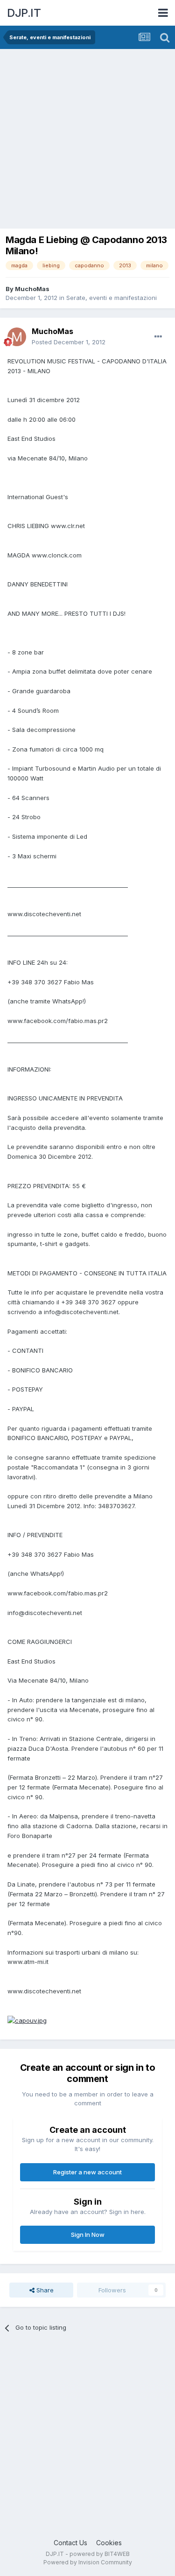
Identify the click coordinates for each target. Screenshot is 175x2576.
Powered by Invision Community (88, 2562)
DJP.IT (24, 13)
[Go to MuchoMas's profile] (17, 337)
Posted (69, 342)
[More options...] (158, 337)
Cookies (109, 2543)
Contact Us (70, 2543)
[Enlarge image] (27, 2020)
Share (44, 2290)
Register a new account (87, 2172)
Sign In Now (88, 2235)
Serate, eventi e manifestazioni (112, 298)
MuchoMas (32, 289)
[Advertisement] (87, 141)
